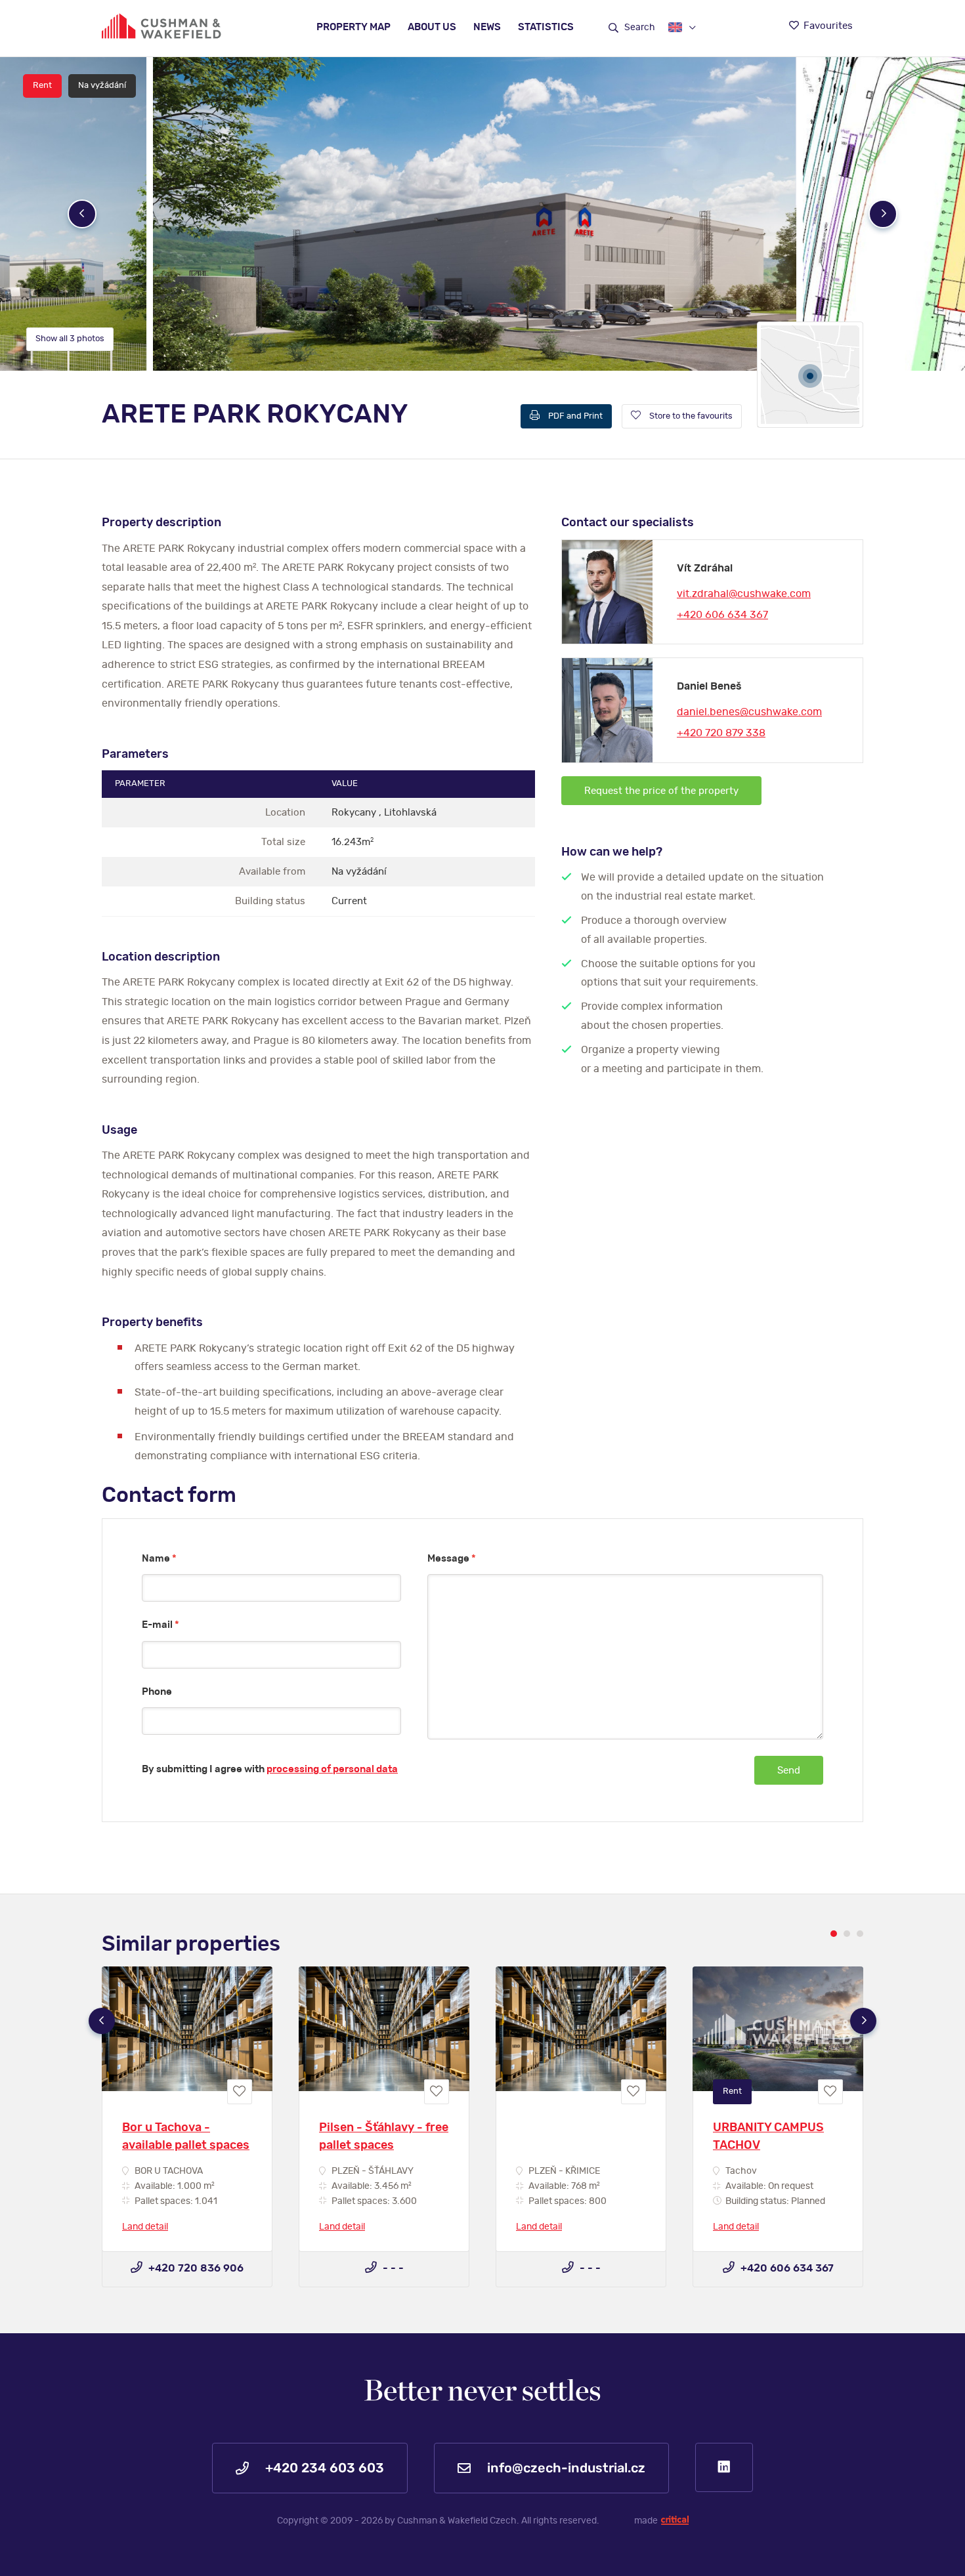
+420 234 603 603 (323, 2468)
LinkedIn (724, 2467)
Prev (82, 214)
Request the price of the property (661, 791)
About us (432, 27)
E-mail (161, 1625)
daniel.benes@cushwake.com (749, 712)
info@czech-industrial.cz (565, 2468)
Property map (354, 27)
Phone (157, 1692)
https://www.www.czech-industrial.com (161, 26)
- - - (392, 2268)
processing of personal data (332, 1769)
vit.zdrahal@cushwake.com (744, 594)
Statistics (546, 27)
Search (639, 28)
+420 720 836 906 (195, 2268)
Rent (42, 86)
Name (159, 1559)
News (487, 27)
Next (883, 214)
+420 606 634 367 (722, 615)
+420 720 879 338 (721, 733)
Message (452, 1559)
